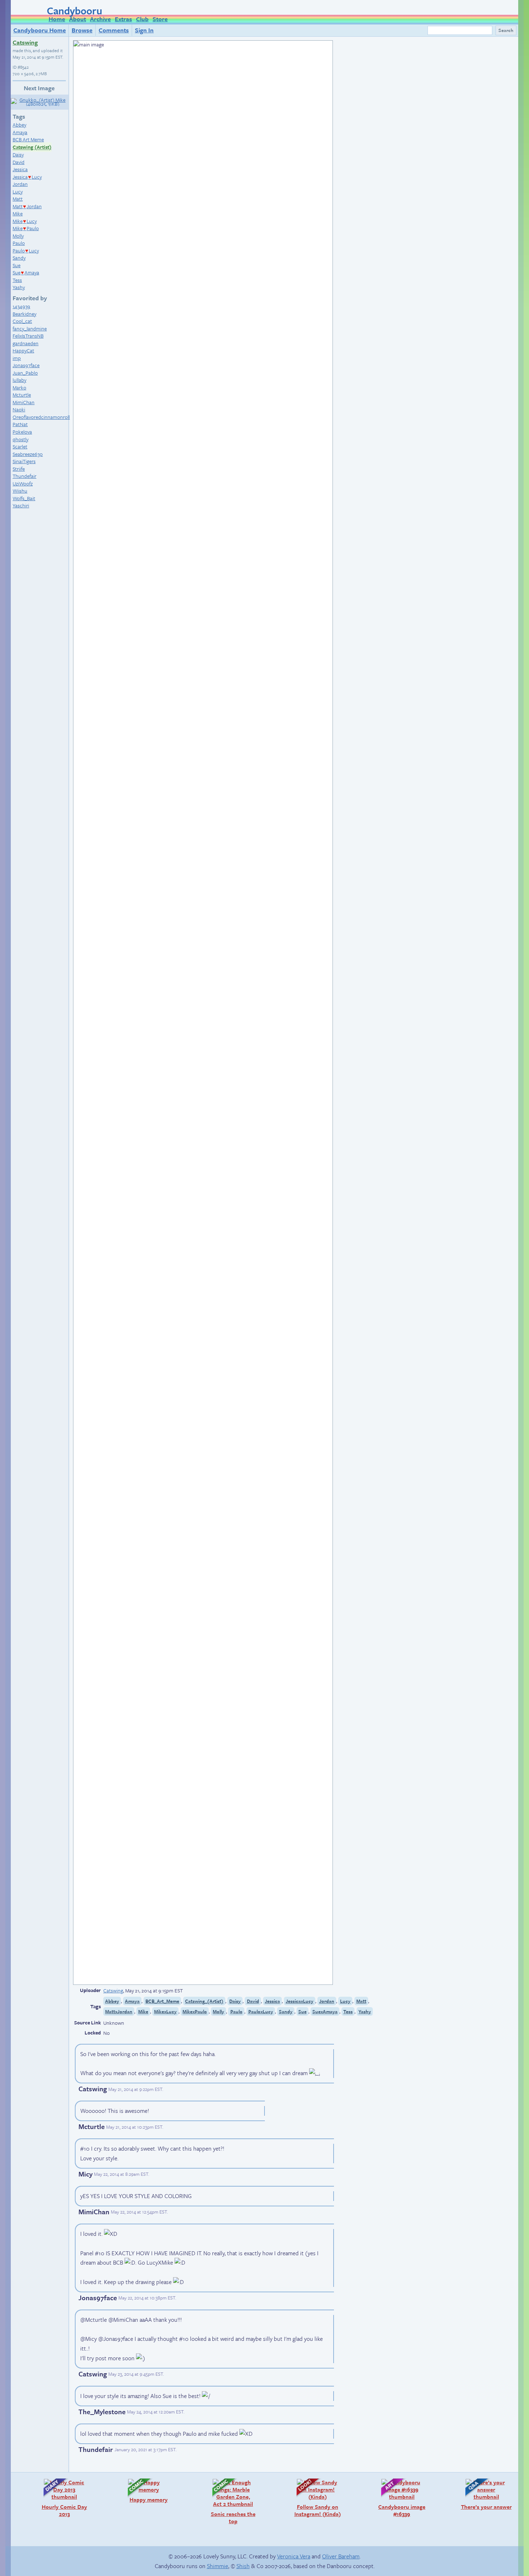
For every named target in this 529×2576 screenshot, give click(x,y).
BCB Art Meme (28, 139)
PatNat (20, 424)
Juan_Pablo (25, 373)
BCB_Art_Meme (162, 2001)
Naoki (19, 409)
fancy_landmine (30, 328)
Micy (85, 2174)
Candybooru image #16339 (400, 2498)
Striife (19, 469)
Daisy (18, 154)
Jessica (20, 169)
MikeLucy (25, 221)
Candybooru (74, 10)
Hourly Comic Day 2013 (62, 2498)
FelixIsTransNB (28, 336)
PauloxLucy (261, 2011)
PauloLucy (26, 250)
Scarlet (20, 446)
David (19, 162)
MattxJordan (119, 2011)
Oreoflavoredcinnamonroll (41, 417)
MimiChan (24, 402)
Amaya (20, 132)
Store (160, 19)
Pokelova (22, 432)
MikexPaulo (195, 2011)
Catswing (25, 42)
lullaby (19, 380)
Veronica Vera (294, 2556)
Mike (18, 213)
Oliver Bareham (341, 2556)
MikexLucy (165, 2011)
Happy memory (144, 2491)
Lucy (18, 191)
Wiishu (20, 491)
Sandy (19, 258)
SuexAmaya (325, 2011)
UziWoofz (23, 483)
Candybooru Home (40, 30)
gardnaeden (26, 343)
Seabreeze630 (28, 454)
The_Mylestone (102, 2411)
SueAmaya (26, 272)
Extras (123, 19)
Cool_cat (22, 321)
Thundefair (24, 476)
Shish (243, 2566)
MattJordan (27, 206)
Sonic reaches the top (230, 2501)
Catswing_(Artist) (204, 2001)
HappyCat (23, 350)
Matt (18, 199)
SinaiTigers (24, 461)
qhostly (21, 439)
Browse (82, 30)
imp (17, 358)
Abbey (19, 125)
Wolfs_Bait (24, 498)
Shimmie (218, 2566)
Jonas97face (26, 365)
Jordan (20, 184)
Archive (100, 19)
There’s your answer (485, 2494)
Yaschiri (21, 505)
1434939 (21, 306)
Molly (18, 236)
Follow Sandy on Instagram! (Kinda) (315, 2498)
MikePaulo (26, 228)
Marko (19, 387)
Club (142, 19)
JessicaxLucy (300, 2001)
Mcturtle (22, 395)
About (78, 19)
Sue (17, 265)
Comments (114, 30)
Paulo (19, 243)
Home (57, 19)
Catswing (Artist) (32, 147)
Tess (17, 280)
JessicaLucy (27, 177)
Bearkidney (24, 314)
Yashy (19, 287)
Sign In (144, 30)
